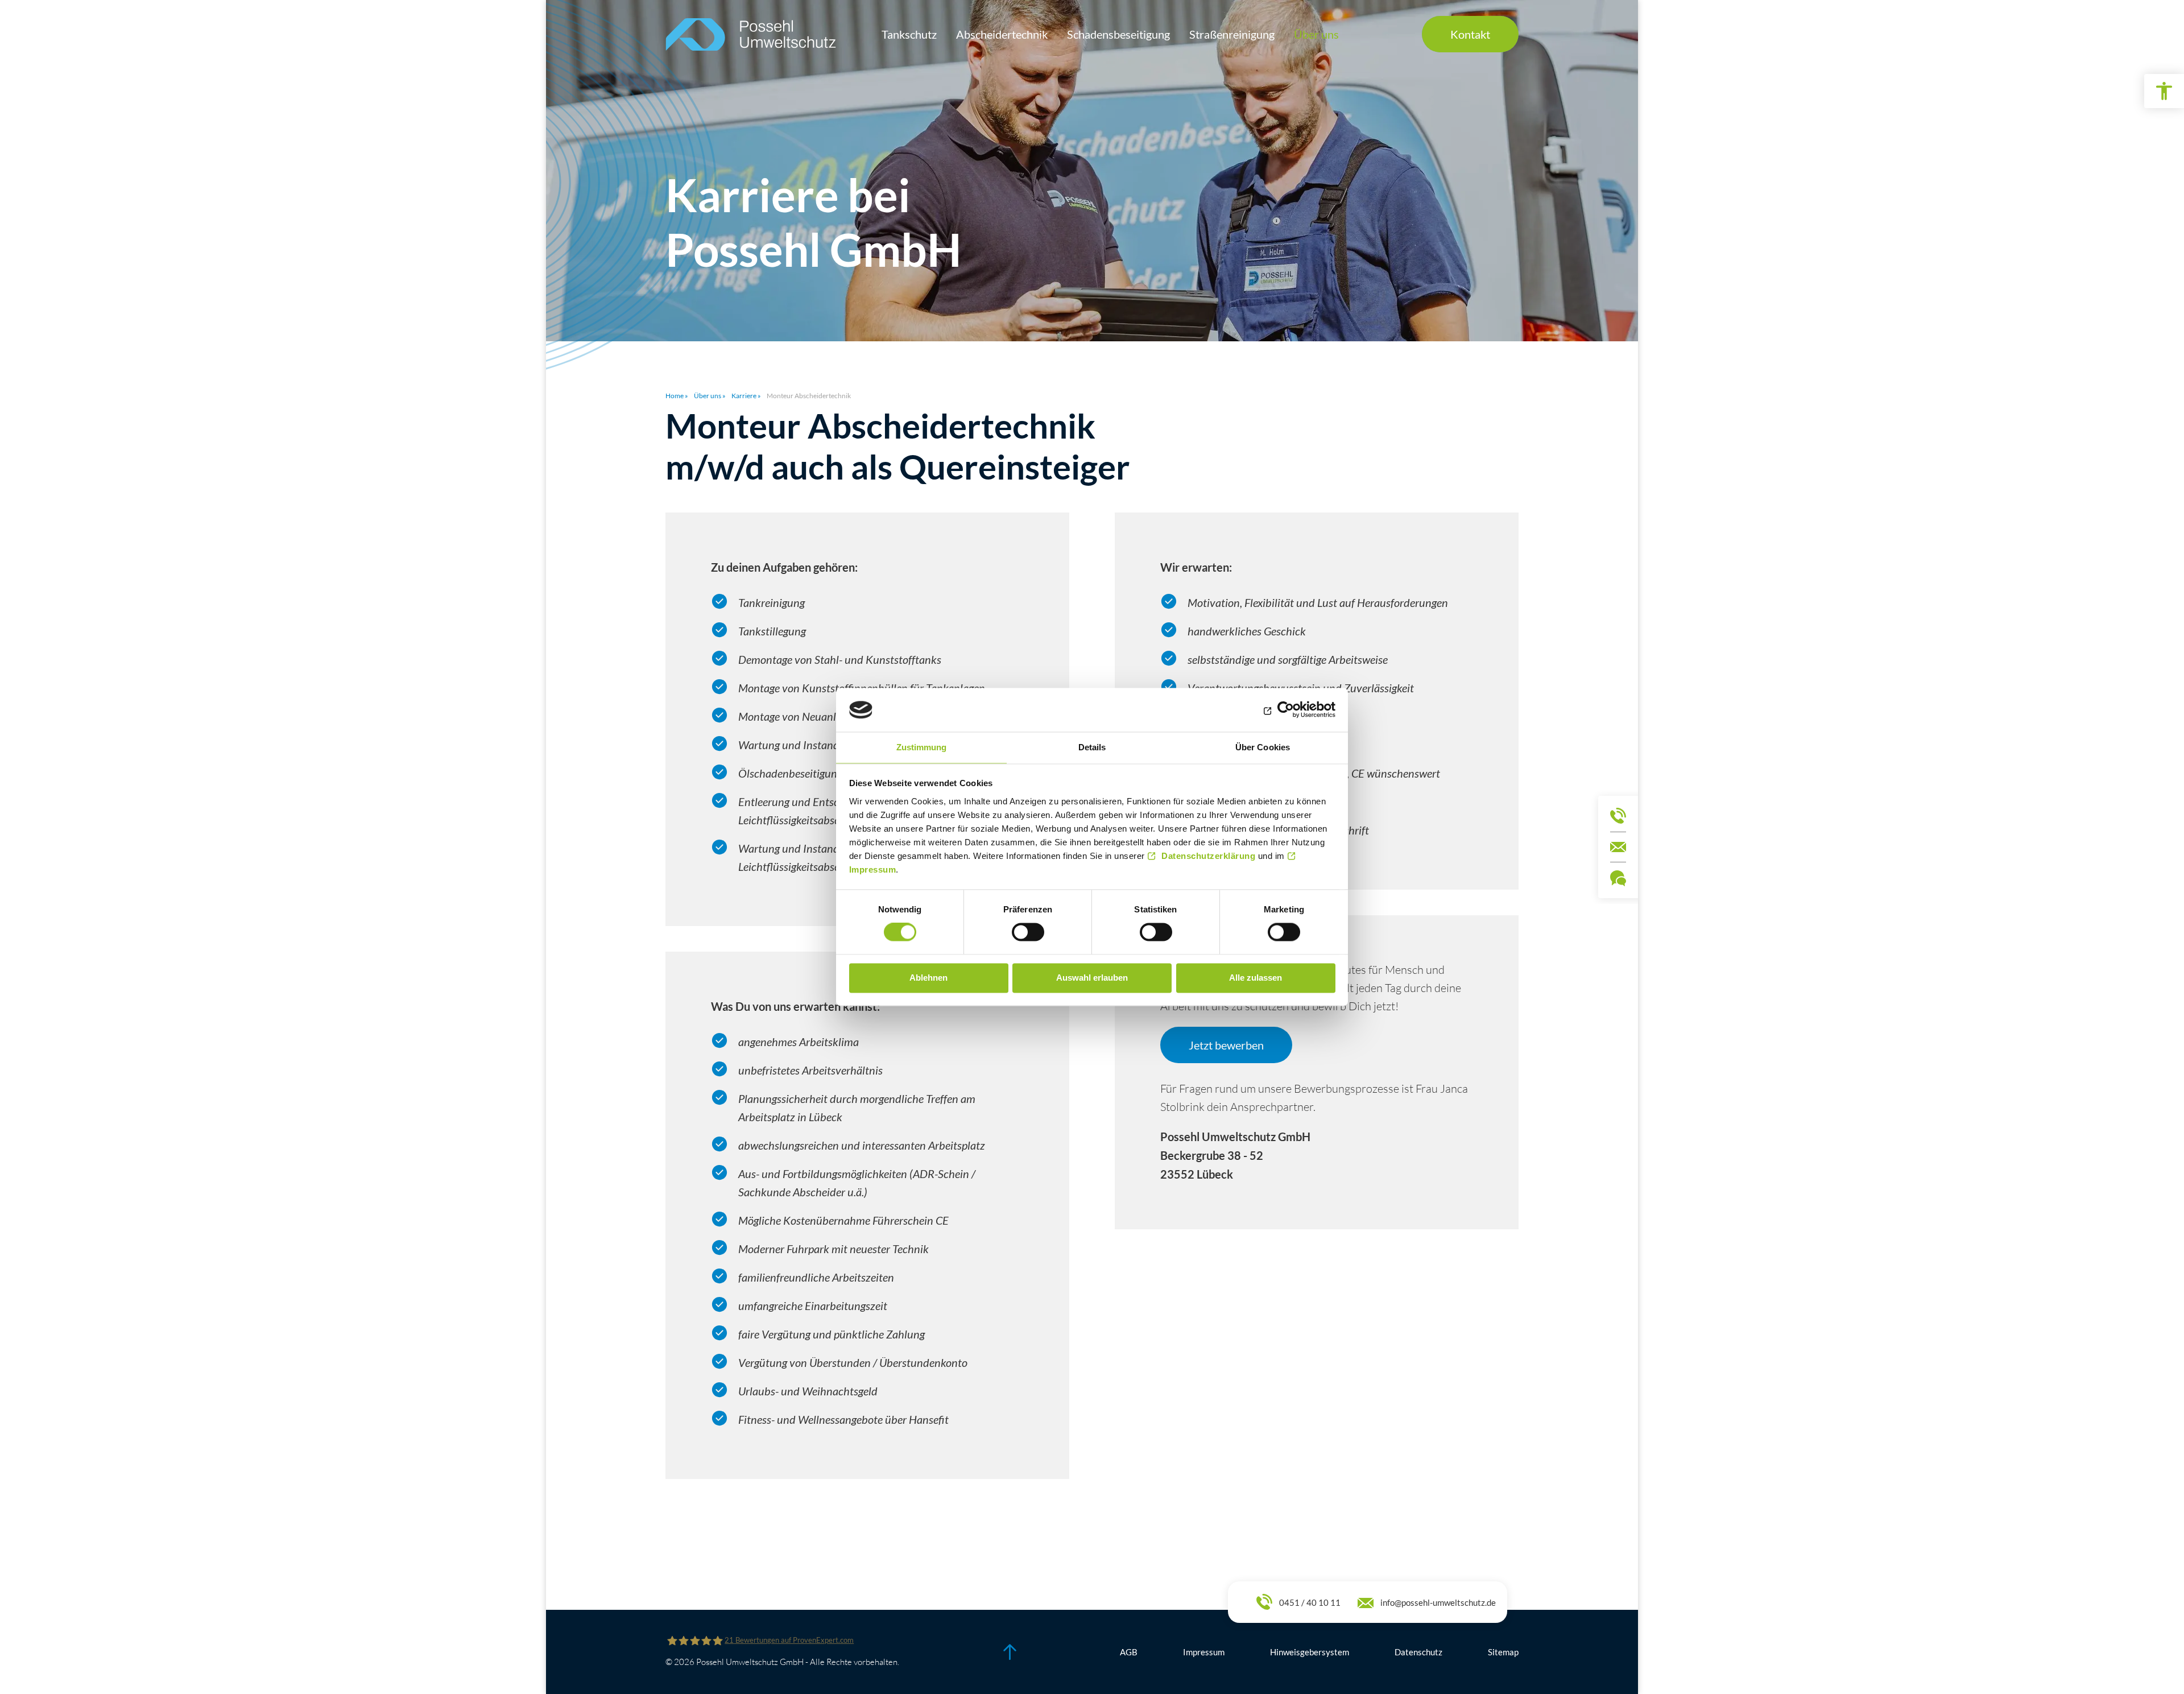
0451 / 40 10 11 (1310, 1602)
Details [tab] (1092, 747)
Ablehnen (928, 978)
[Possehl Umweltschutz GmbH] (751, 34)
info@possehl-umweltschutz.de (1438, 1602)
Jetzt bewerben (1226, 1045)
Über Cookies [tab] (1263, 747)
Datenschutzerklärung (1208, 856)
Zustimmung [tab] (922, 747)
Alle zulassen (1256, 978)
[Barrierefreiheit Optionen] (2164, 91)
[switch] (1028, 932)
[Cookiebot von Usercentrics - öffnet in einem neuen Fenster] (1286, 710)
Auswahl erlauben (1092, 978)
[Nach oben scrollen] (1010, 1652)
